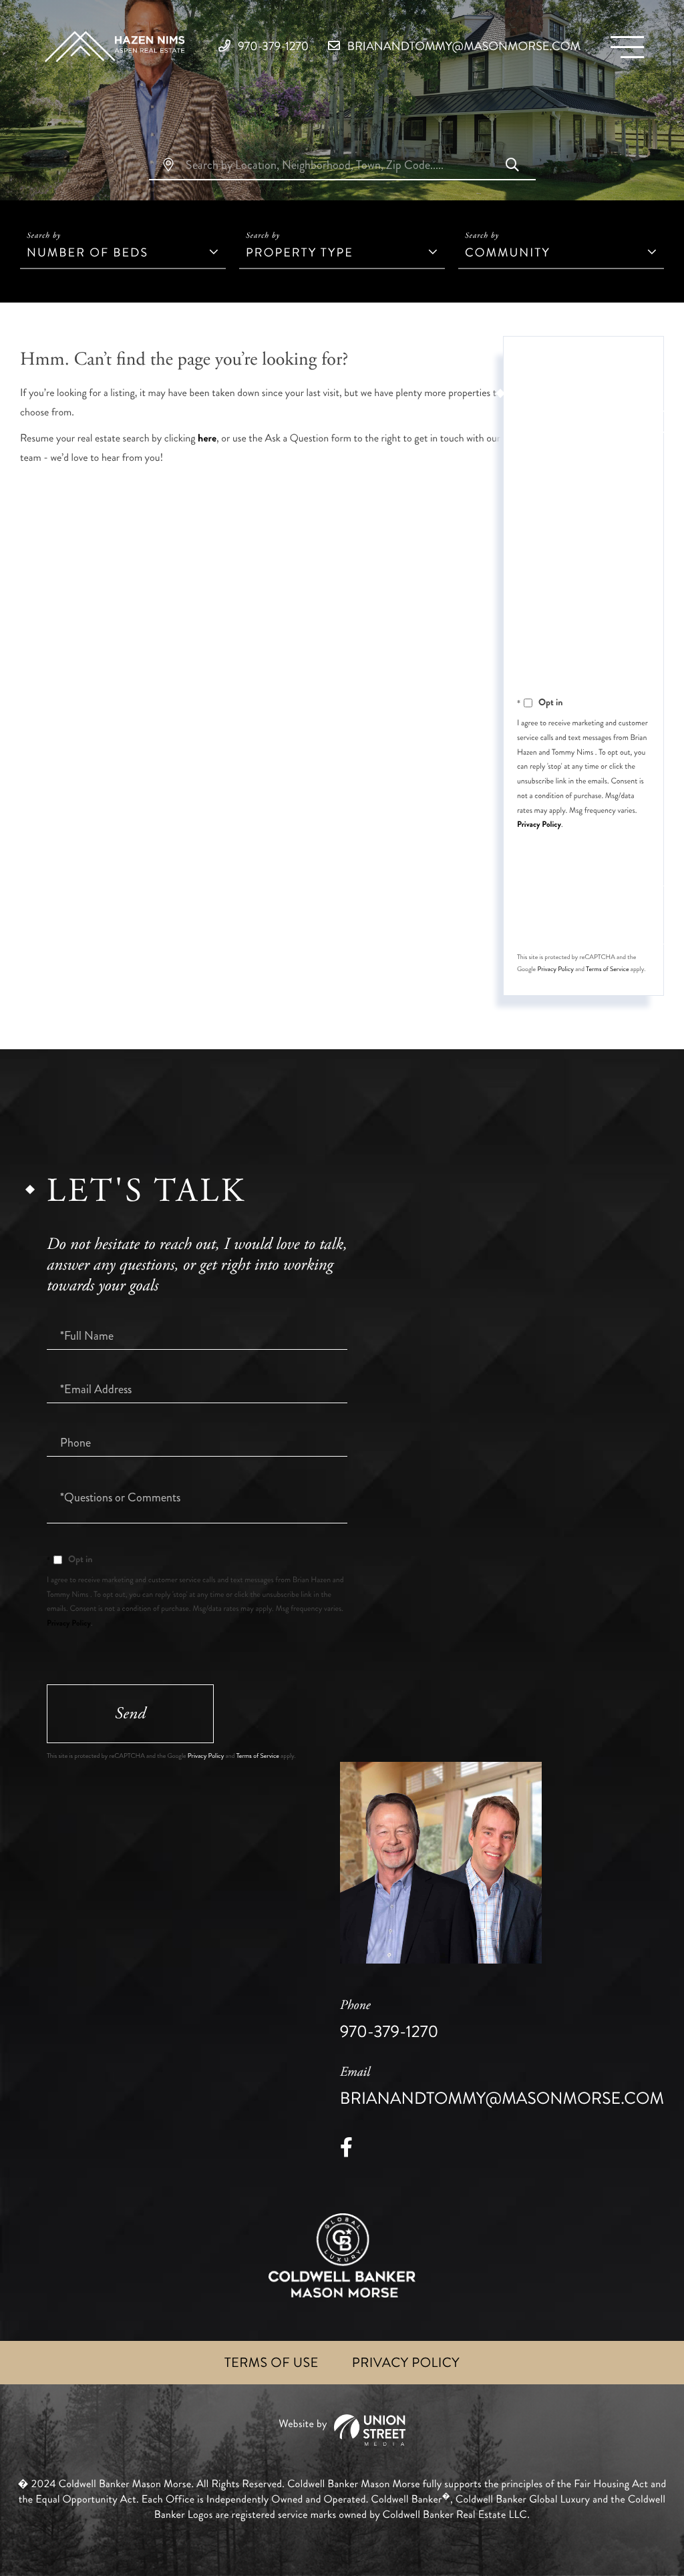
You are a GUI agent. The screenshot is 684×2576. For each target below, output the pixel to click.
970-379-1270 (272, 46)
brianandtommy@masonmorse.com (463, 46)
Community (508, 252)
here (207, 438)
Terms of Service (607, 969)
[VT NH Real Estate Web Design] (342, 2430)
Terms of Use (272, 2363)
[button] (512, 166)
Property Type (300, 252)
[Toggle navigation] (627, 47)
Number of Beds (88, 252)
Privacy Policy (539, 824)
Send (601, 915)
